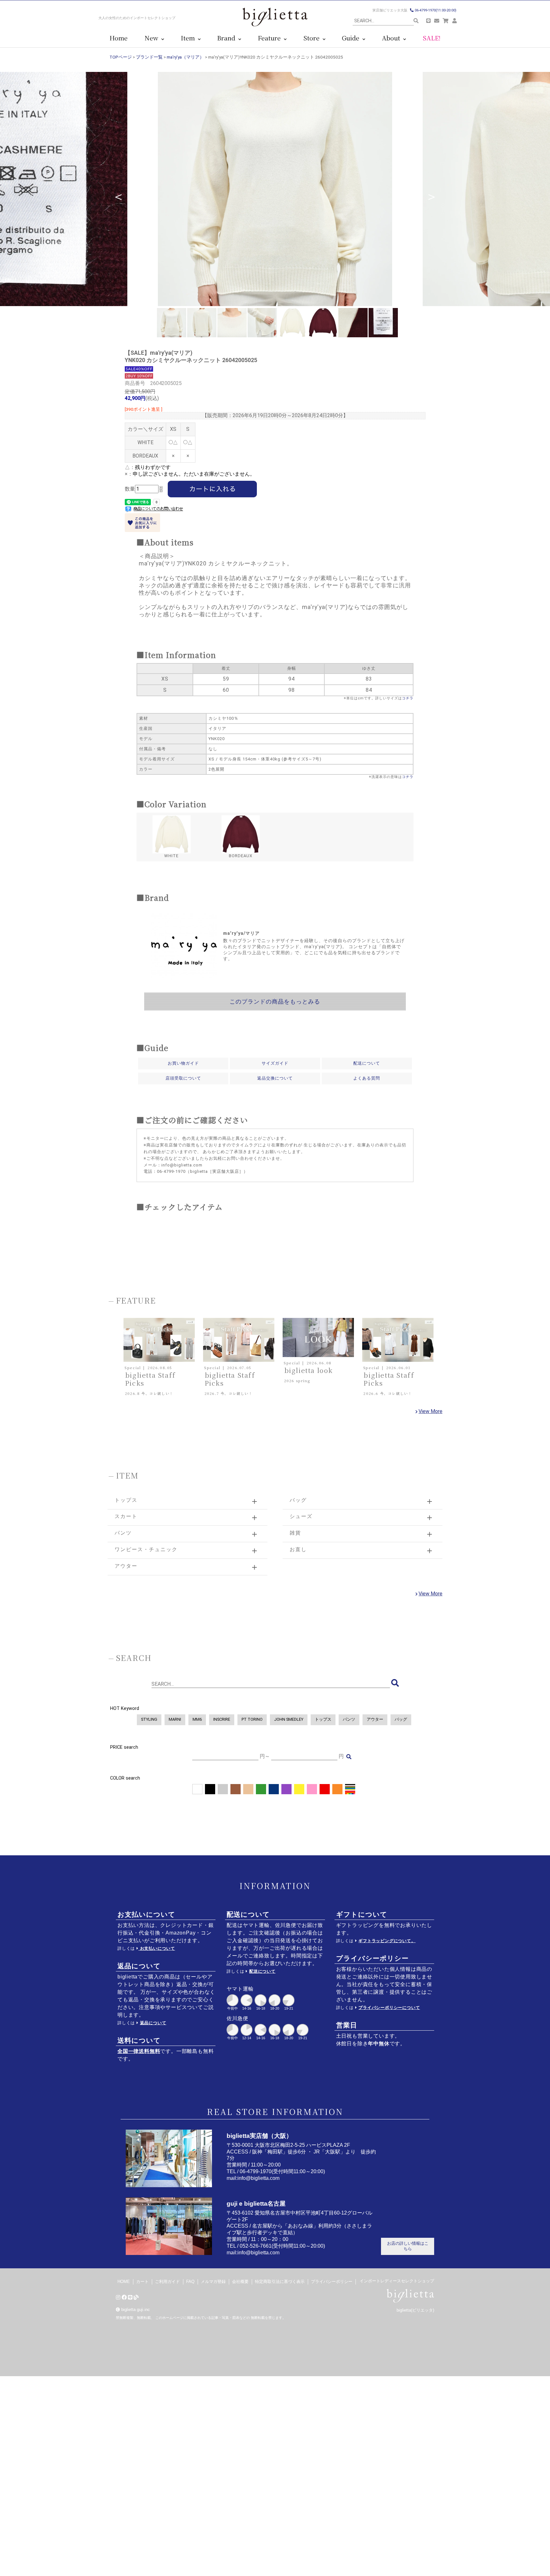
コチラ (408, 698)
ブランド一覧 (149, 57)
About (393, 38)
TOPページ (121, 57)
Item (189, 38)
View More (430, 1411)
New (153, 38)
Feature (271, 38)
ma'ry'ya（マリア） (185, 57)
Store (313, 38)
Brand (228, 38)
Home (119, 38)
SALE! (432, 38)
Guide (352, 38)
